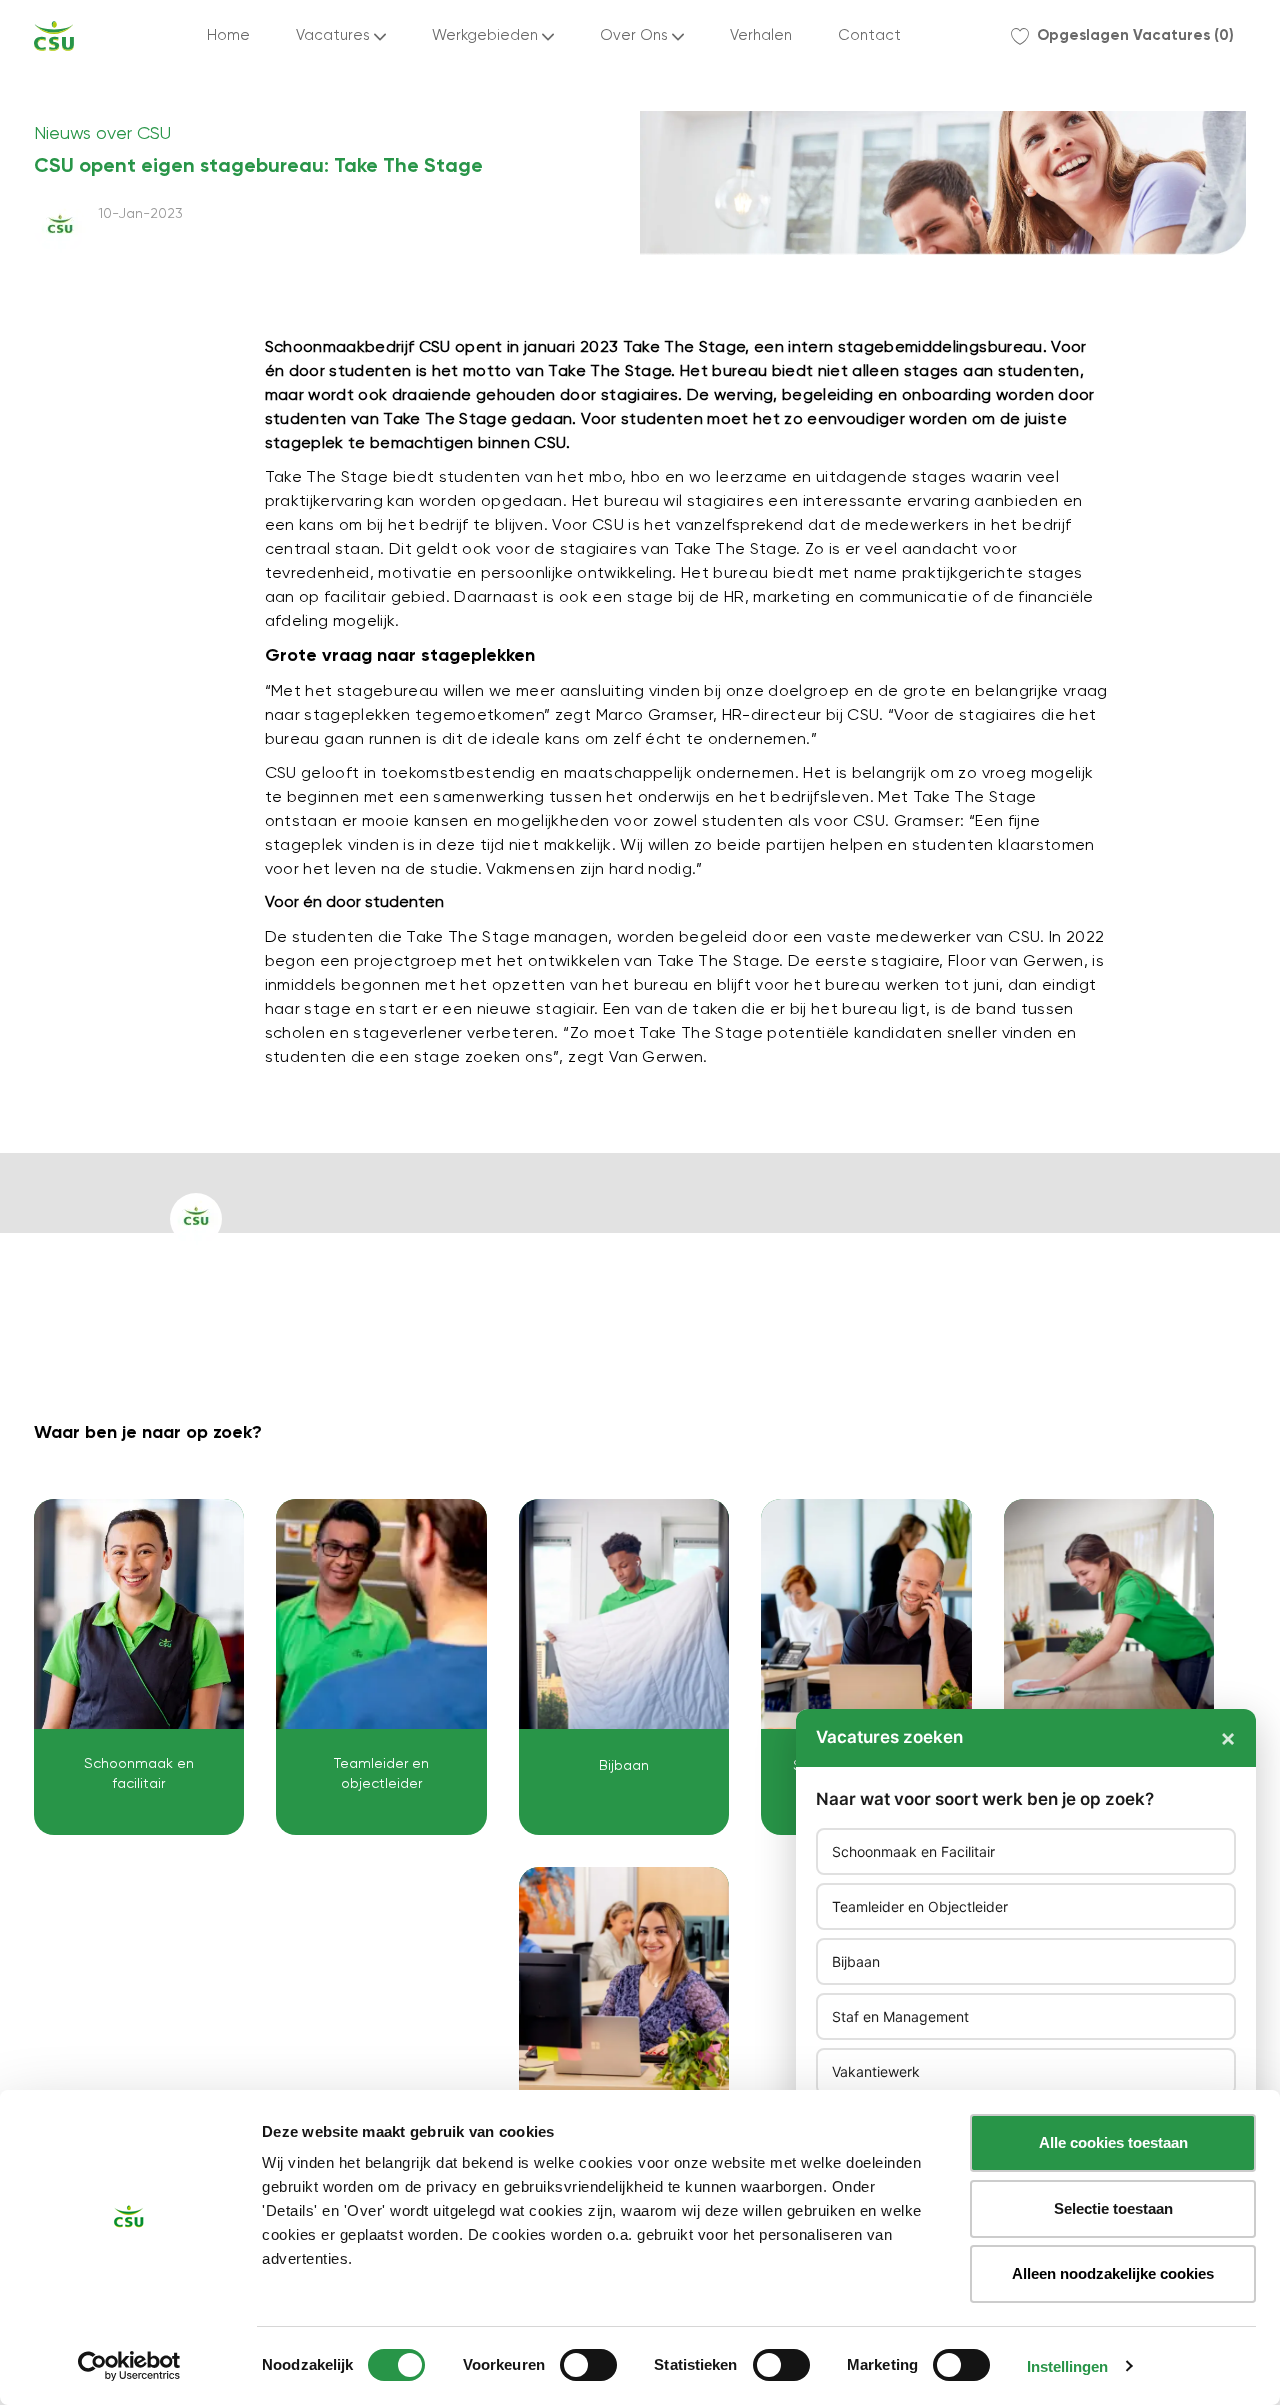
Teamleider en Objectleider (920, 1906)
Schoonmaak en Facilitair (913, 1851)
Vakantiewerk (876, 2071)
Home (228, 35)
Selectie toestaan (1113, 2208)
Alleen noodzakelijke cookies (1113, 2273)
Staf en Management (900, 2016)
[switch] (588, 2365)
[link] (139, 1666)
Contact (869, 35)
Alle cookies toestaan (1113, 2142)
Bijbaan (856, 1961)
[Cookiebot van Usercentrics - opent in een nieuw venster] (129, 2366)
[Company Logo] (54, 36)
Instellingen (1067, 2366)
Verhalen (761, 35)
